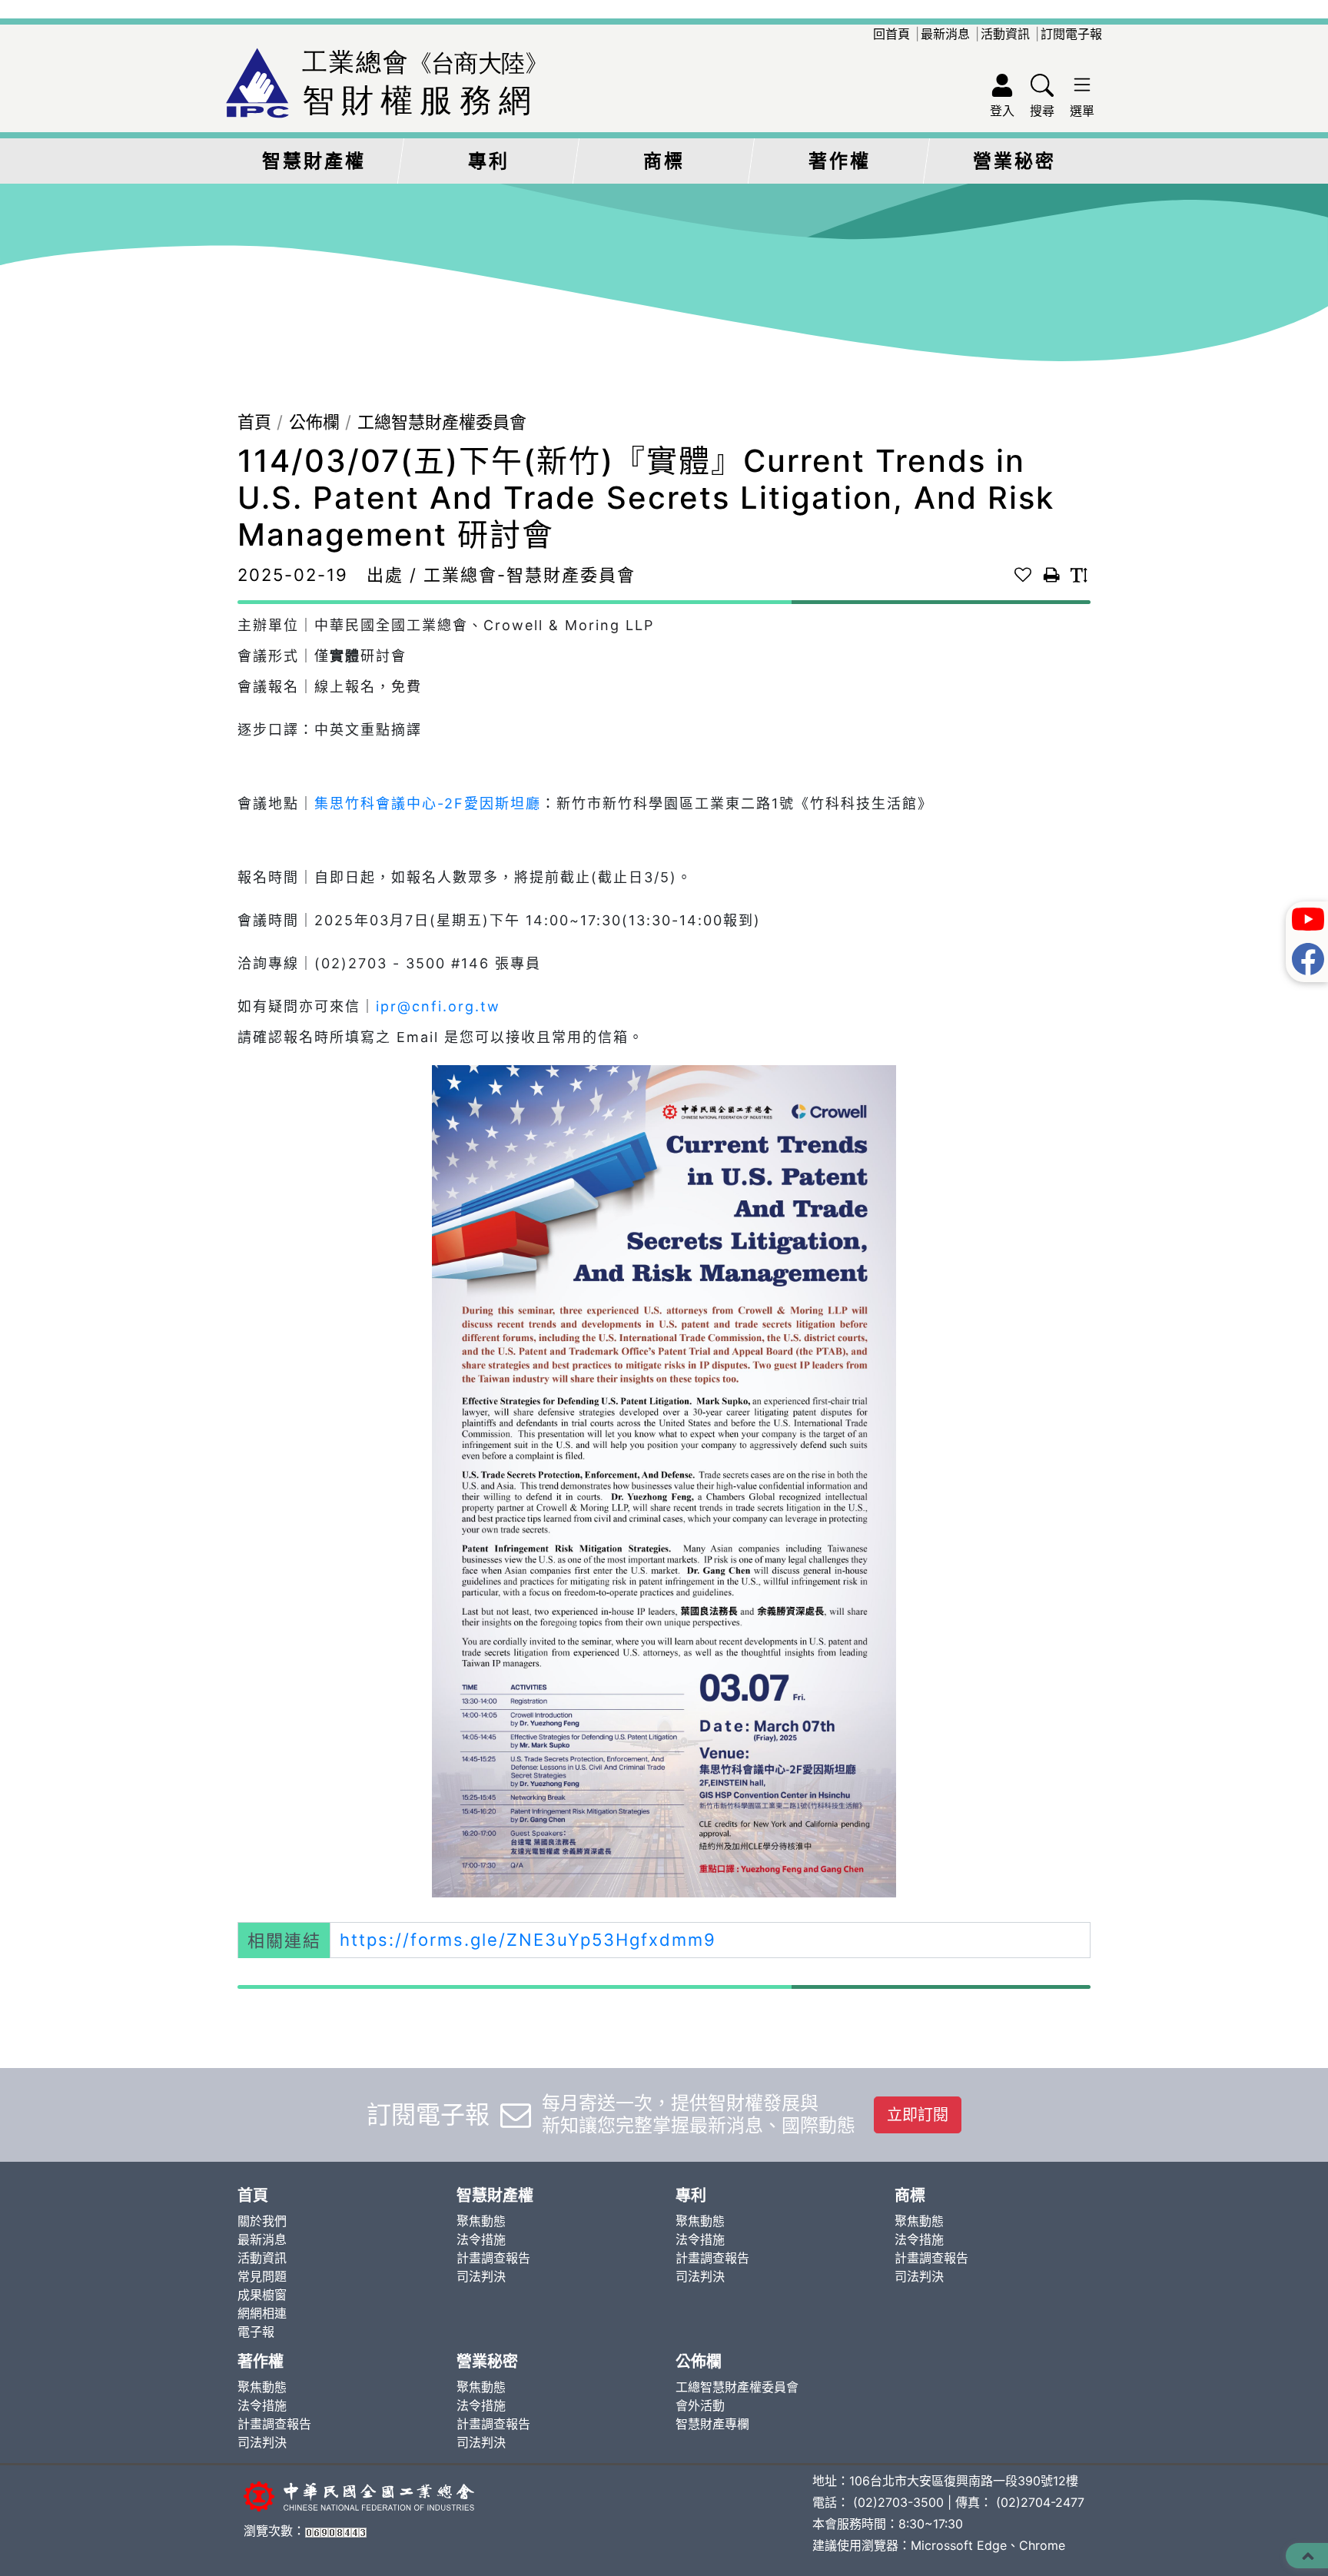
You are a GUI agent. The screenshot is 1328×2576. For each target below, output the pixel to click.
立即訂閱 (918, 2115)
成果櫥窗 (262, 2295)
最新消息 (945, 34)
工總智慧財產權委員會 (442, 422)
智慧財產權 (314, 161)
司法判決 (481, 2276)
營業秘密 (1014, 161)
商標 (664, 161)
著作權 (840, 161)
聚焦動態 (481, 2221)
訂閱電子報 (1071, 34)
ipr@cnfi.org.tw (438, 1006)
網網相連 (262, 2313)
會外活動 (700, 2405)
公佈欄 (314, 422)
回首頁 (891, 34)
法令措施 (481, 2239)
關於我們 (262, 2221)
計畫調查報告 (493, 2258)
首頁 (254, 422)
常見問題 (262, 2276)
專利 (489, 161)
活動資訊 (1005, 34)
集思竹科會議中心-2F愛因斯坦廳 (428, 803)
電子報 (256, 2332)
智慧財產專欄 (712, 2424)
